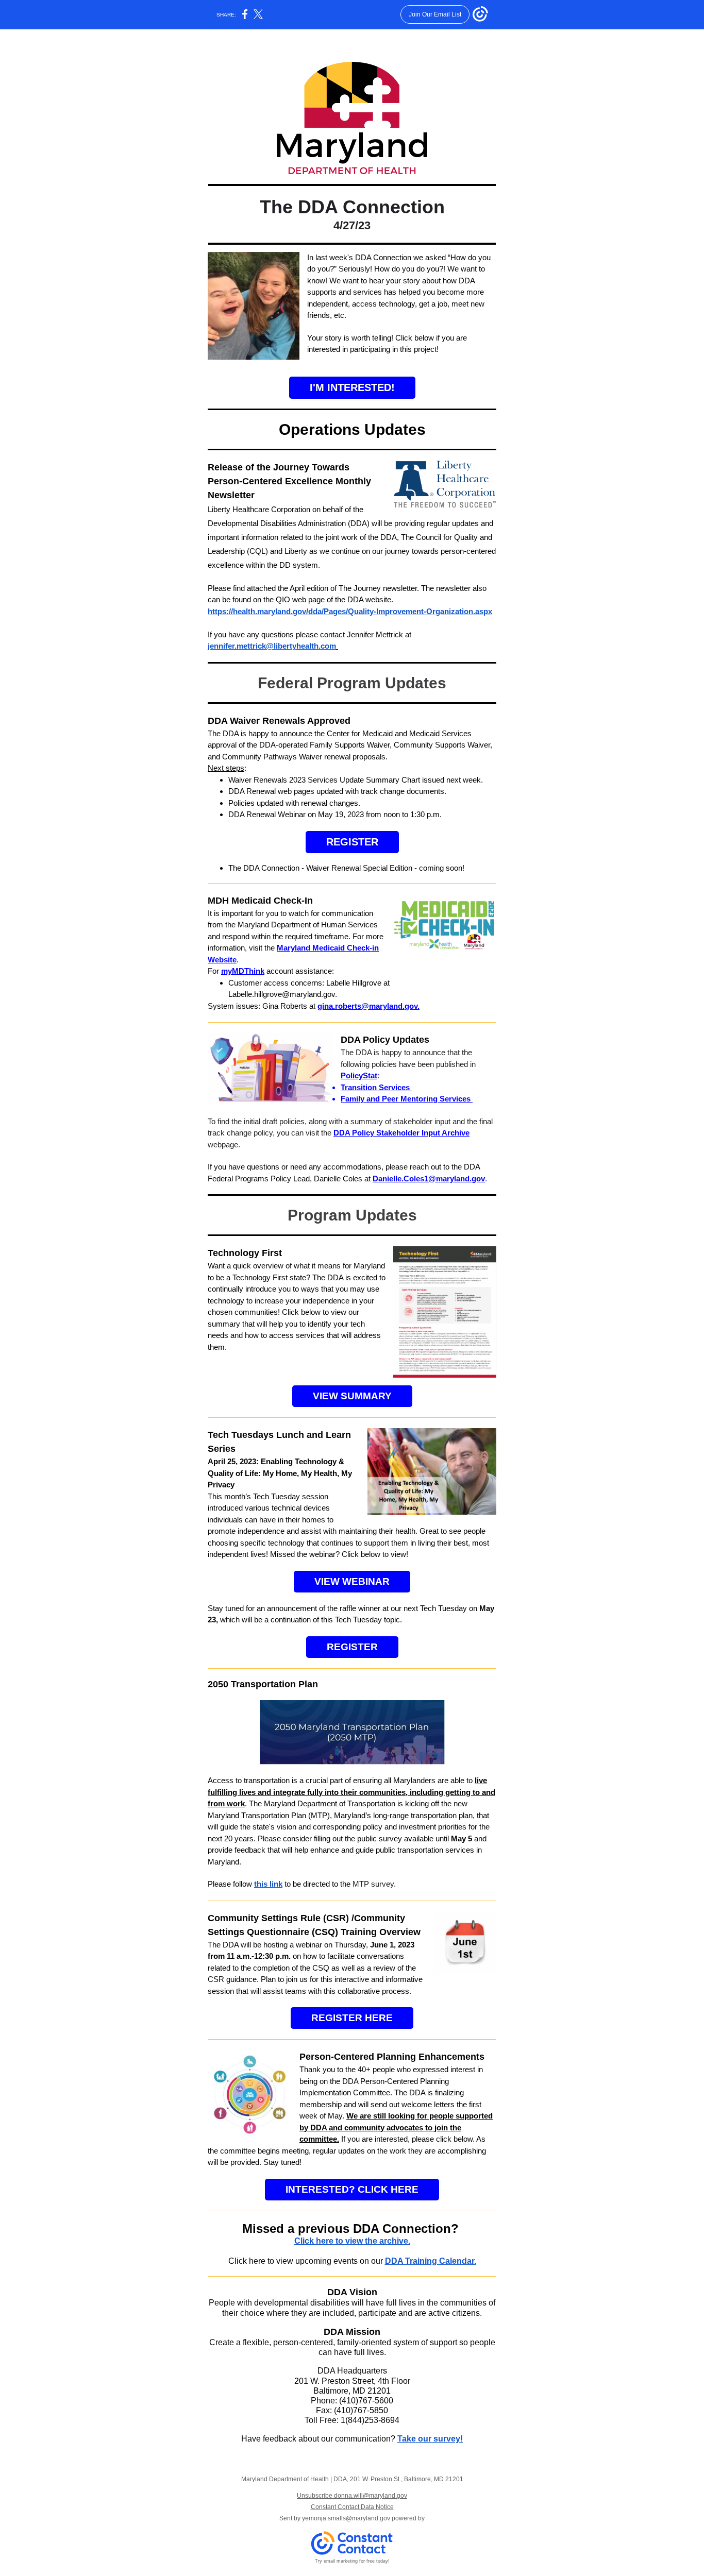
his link (270, 1884)
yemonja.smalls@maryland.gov (346, 2518)
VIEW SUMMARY (352, 1396)
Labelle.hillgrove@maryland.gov (282, 994)
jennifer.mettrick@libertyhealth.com (272, 646)
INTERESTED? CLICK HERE (352, 2189)
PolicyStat (359, 1075)
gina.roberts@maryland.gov (367, 1006)
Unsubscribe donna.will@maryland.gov (352, 2496)
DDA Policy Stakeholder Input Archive (401, 1133)
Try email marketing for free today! (352, 2561)
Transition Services (375, 1087)
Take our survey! (430, 2439)
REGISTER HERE (352, 2018)
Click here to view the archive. (352, 2241)
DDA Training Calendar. (431, 2261)
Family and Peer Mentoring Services (407, 1099)
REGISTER (352, 842)
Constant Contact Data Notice (352, 2507)
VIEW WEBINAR (352, 1581)
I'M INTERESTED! (352, 387)
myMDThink (243, 971)
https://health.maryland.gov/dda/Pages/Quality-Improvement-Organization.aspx (350, 611)
